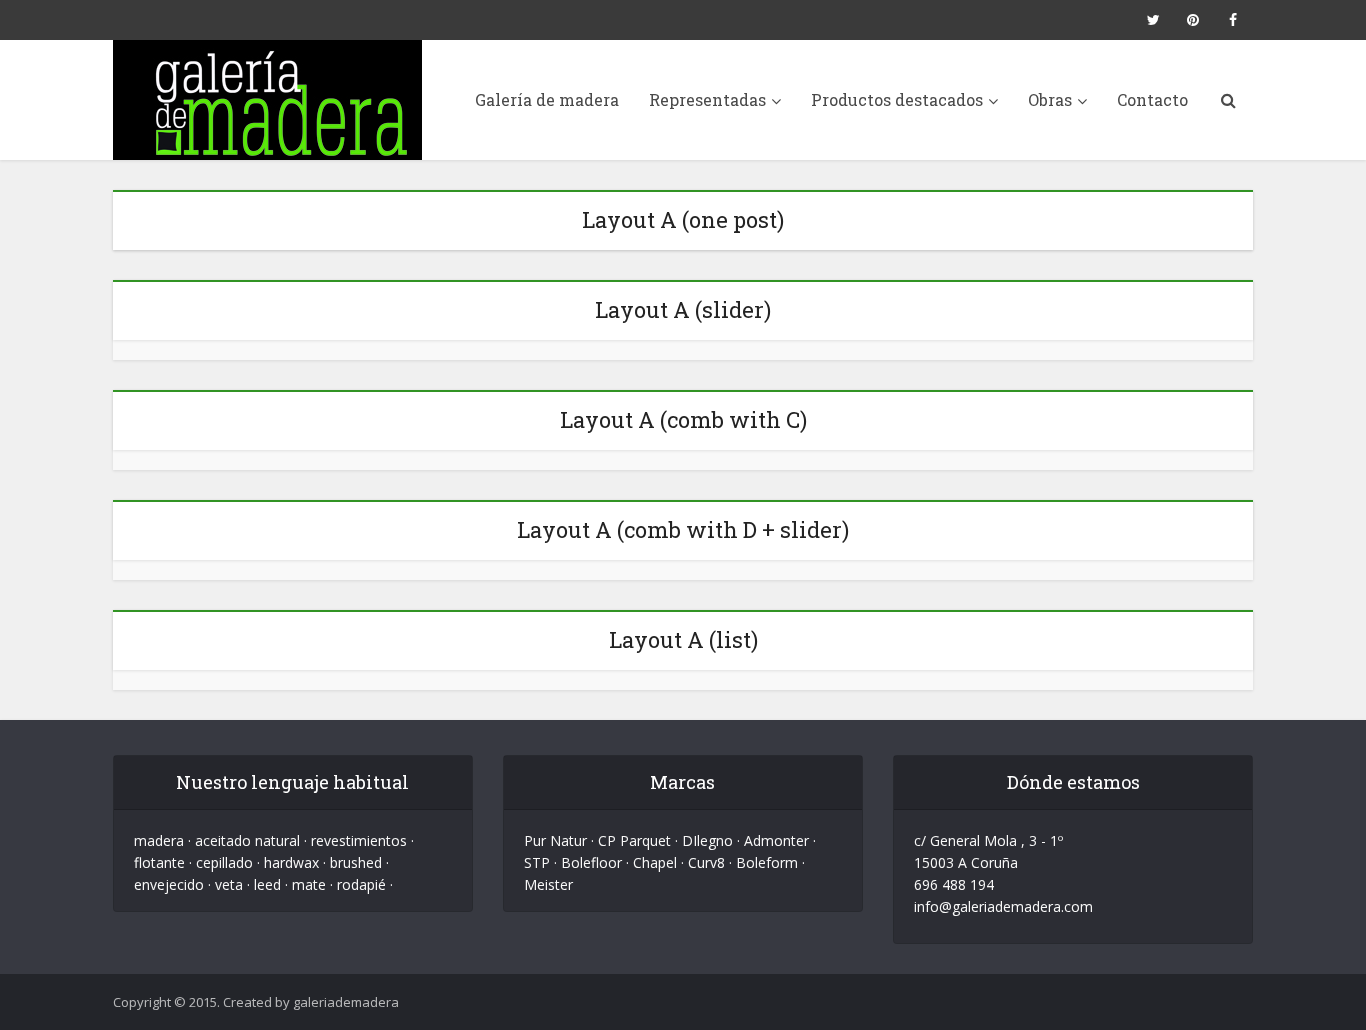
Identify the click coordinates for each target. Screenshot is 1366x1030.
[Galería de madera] (267, 100)
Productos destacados (897, 99)
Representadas (707, 99)
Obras (1050, 99)
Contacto (1152, 99)
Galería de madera (547, 99)
